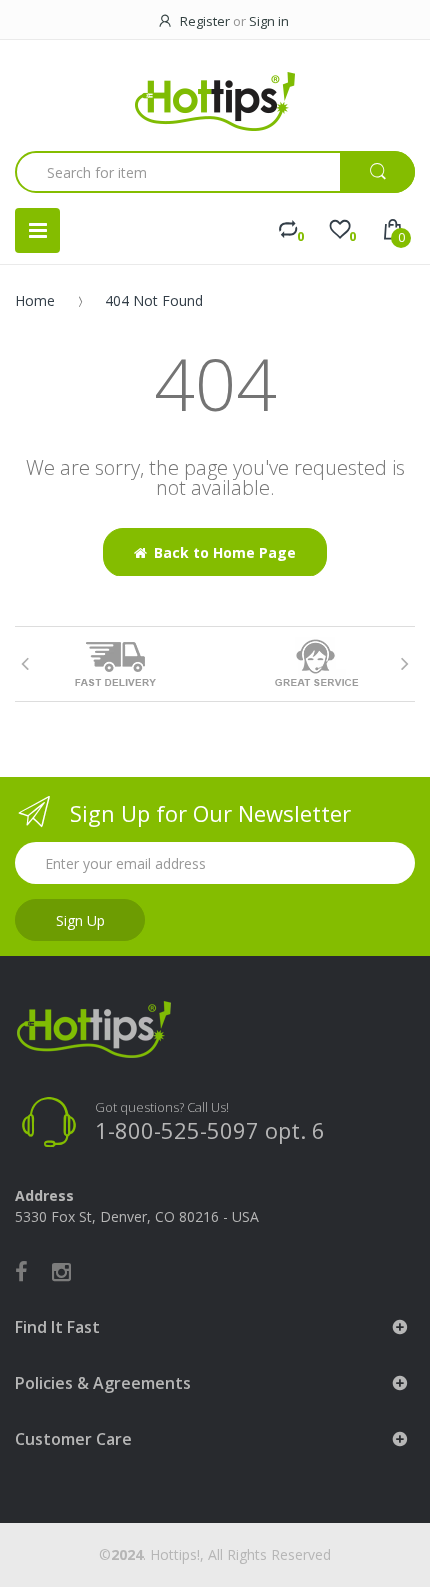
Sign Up (80, 920)
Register (205, 21)
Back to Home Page (225, 552)
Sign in (269, 21)
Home (35, 300)
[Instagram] (61, 1271)
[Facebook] (21, 1271)
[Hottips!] (215, 101)
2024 (127, 1554)
